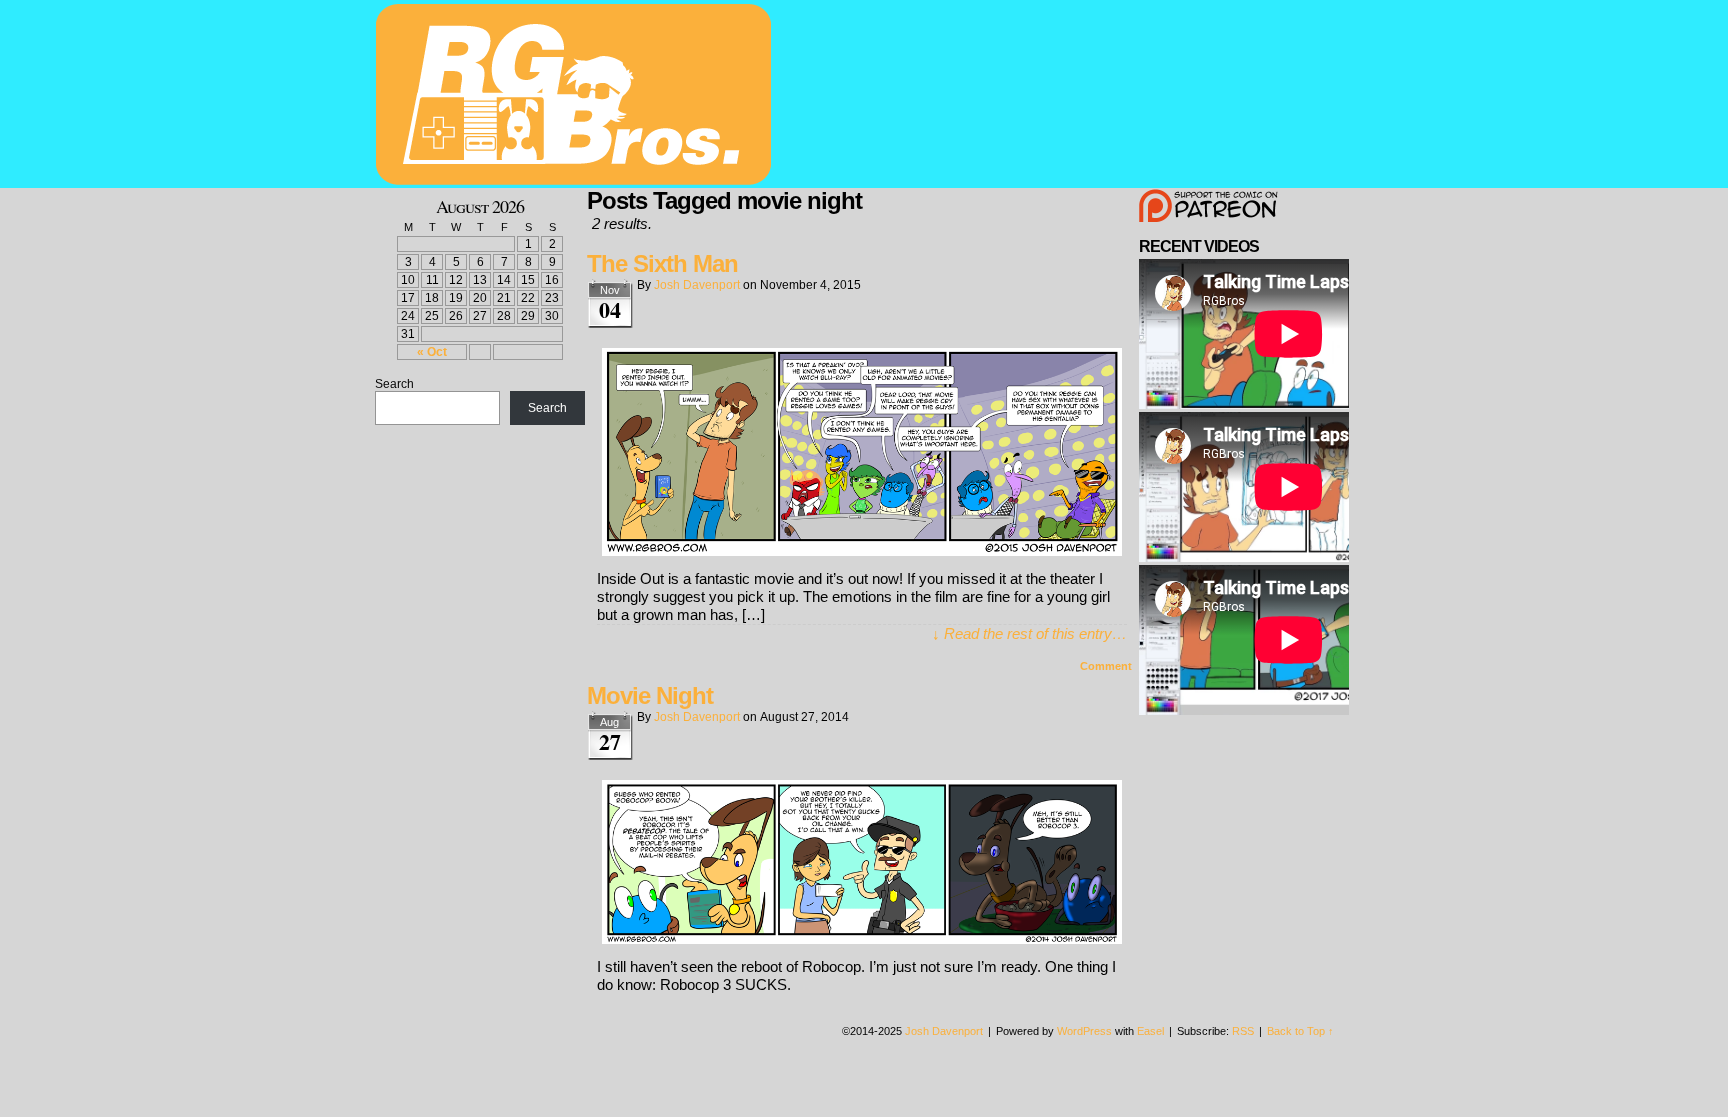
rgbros (577, 97)
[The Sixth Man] (862, 550)
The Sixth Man (662, 263)
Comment (1107, 666)
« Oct (432, 352)
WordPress (1084, 1031)
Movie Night (650, 695)
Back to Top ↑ (1300, 1031)
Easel (1150, 1031)
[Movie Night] (862, 938)
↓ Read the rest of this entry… (1029, 633)
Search (394, 384)
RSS (1243, 1031)
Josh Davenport (697, 285)
